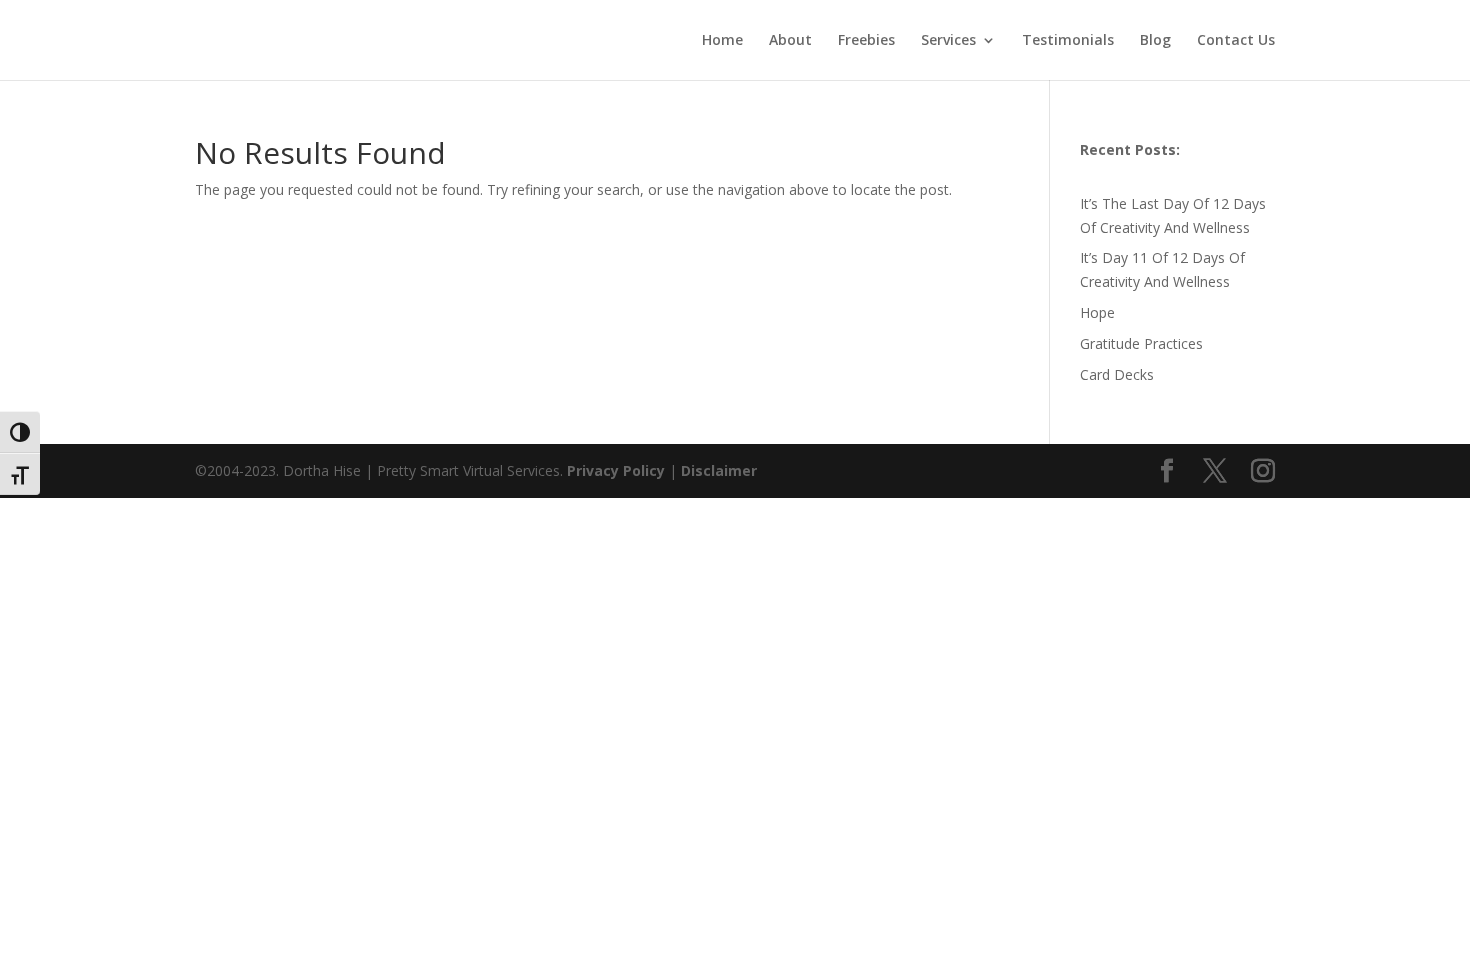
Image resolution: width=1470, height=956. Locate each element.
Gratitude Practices (1141, 343)
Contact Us (1236, 41)
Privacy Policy (618, 470)
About (790, 41)
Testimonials (1068, 41)
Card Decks (1117, 374)
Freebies (866, 41)
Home (722, 41)
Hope (1097, 312)
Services (948, 41)
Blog (1155, 41)
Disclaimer (719, 470)
